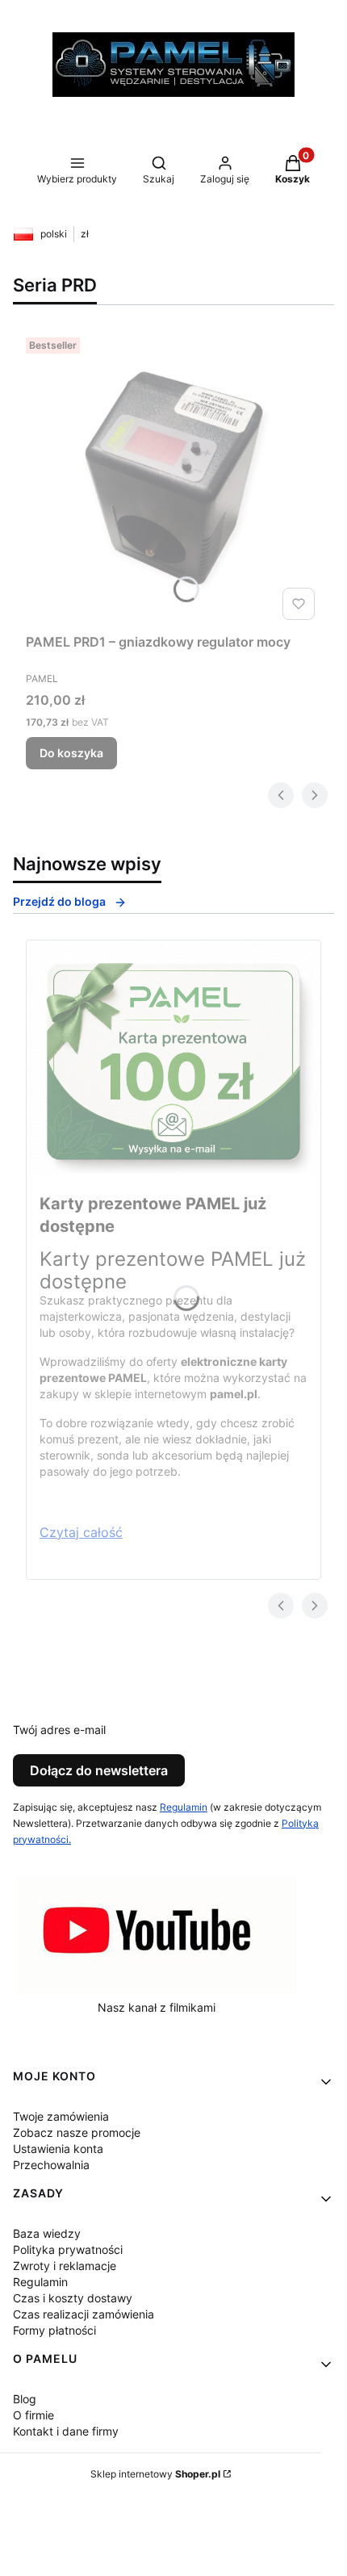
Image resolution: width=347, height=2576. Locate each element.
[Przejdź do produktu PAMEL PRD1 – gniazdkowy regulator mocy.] (173, 479)
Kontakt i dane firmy (66, 2431)
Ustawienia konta (58, 2149)
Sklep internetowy (155, 2474)
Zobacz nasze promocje (77, 2132)
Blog (25, 2399)
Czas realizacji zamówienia (84, 2314)
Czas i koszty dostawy (73, 2298)
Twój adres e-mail (59, 1730)
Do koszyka (71, 753)
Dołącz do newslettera (99, 1770)
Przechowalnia (51, 2165)
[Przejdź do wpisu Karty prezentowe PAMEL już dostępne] (173, 1057)
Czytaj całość (81, 1532)
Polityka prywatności (68, 2249)
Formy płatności (54, 2330)
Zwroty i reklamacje (65, 2266)
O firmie (33, 2415)
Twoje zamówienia (61, 2116)
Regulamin (184, 1807)
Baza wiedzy (47, 2233)
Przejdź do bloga (59, 901)
